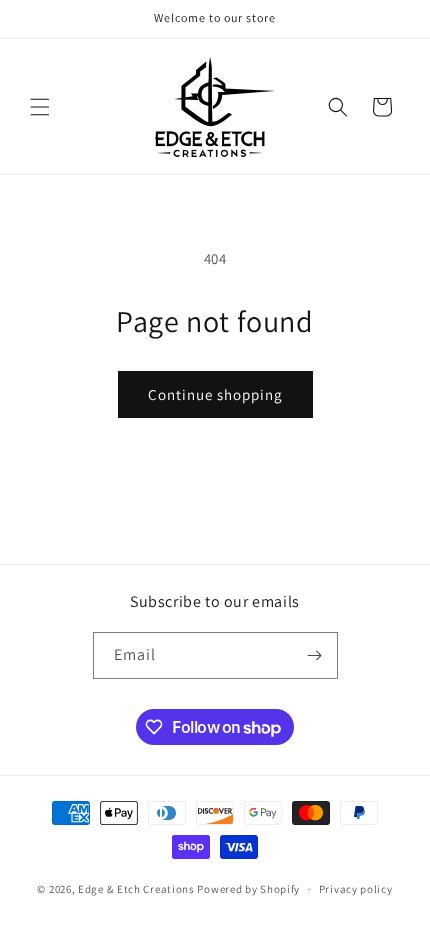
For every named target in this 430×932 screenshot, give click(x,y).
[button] (40, 107)
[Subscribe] (315, 655)
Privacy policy (356, 889)
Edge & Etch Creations (136, 889)
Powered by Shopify (248, 889)
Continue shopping (215, 394)
